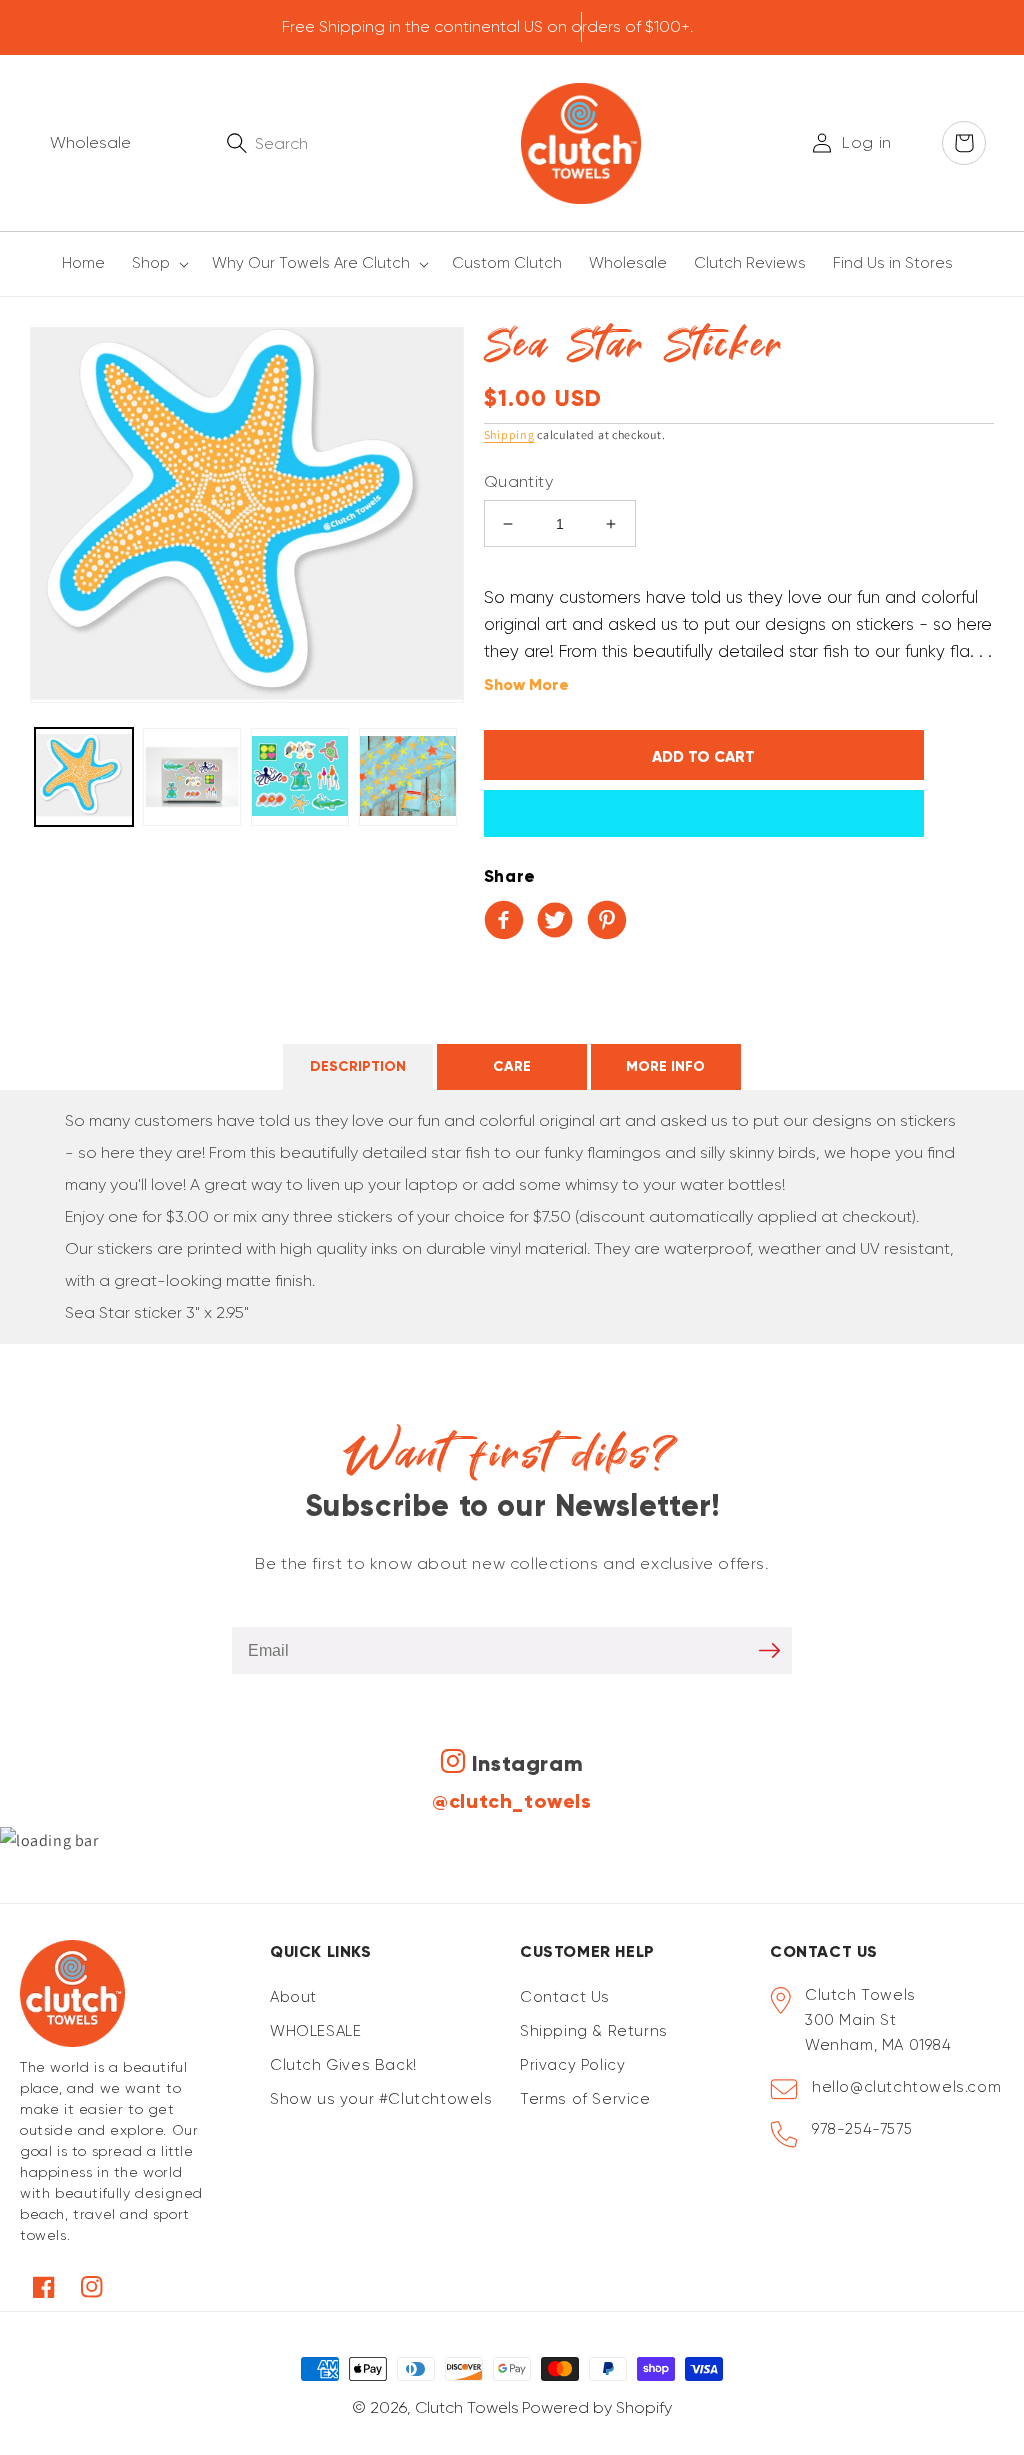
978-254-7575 (862, 2129)
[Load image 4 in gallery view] (408, 777)
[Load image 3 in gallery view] (300, 777)
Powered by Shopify (597, 2407)
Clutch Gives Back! (343, 2065)
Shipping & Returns (594, 2031)
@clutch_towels (511, 1801)
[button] (157, 264)
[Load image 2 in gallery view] (192, 777)
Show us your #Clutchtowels (381, 2099)
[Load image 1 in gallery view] (84, 777)
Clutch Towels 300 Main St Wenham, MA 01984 (878, 2020)
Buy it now (704, 813)
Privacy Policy (572, 2065)
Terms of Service (585, 2099)
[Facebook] (508, 921)
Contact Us (565, 1997)
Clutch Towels (467, 2407)
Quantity (518, 481)
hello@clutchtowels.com (906, 2087)
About (293, 1997)
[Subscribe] (769, 1650)
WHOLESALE (315, 2031)
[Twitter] (559, 921)
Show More (526, 684)
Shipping (509, 434)
